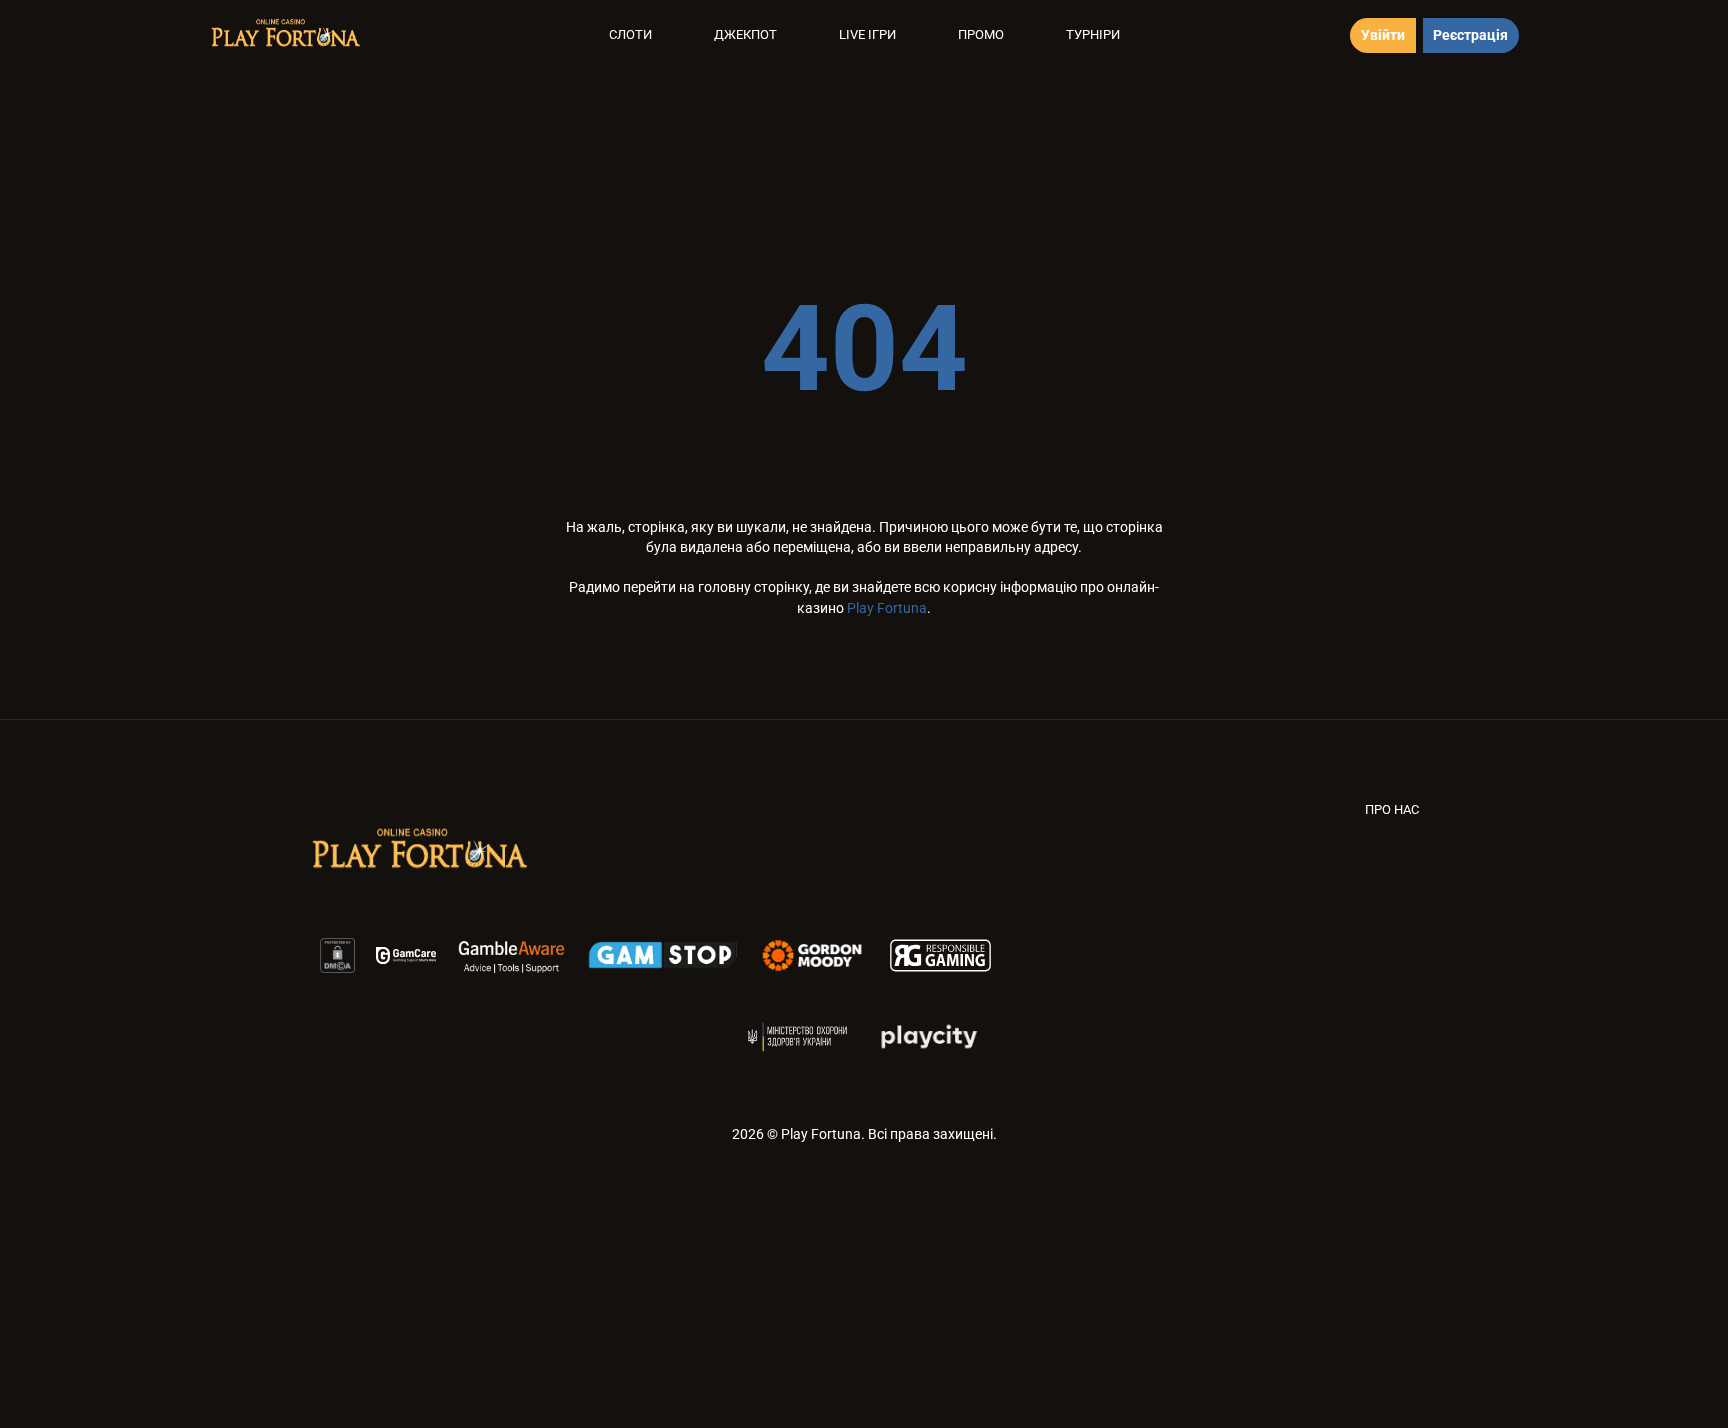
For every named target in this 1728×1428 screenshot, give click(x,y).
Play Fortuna (887, 608)
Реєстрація (1470, 35)
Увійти (1383, 35)
